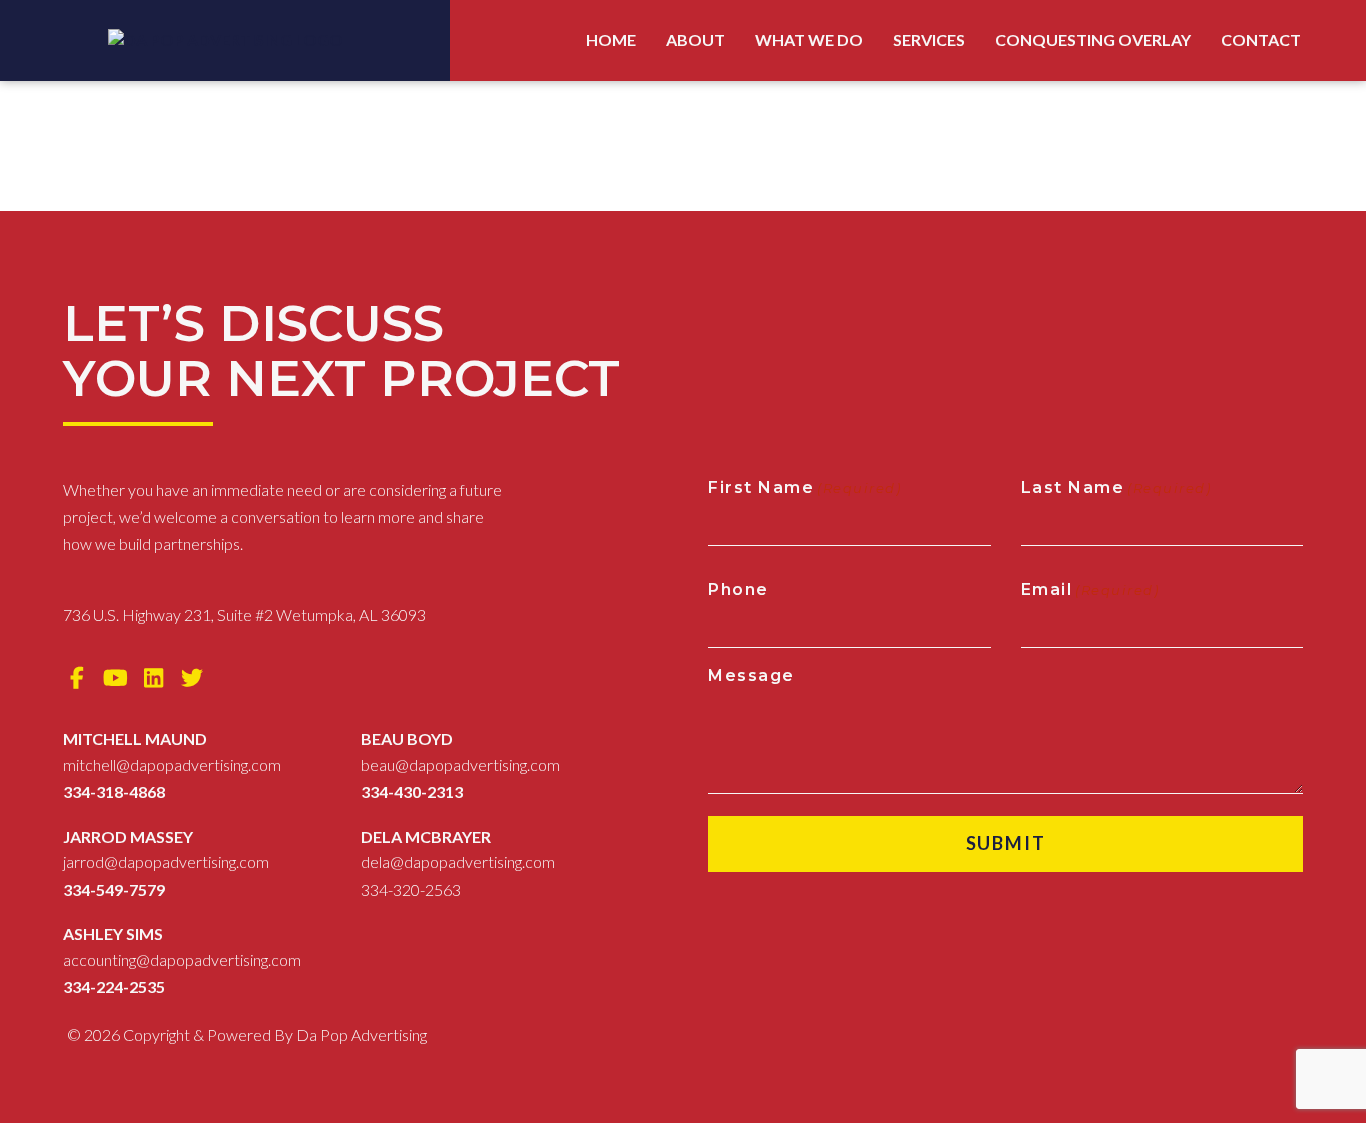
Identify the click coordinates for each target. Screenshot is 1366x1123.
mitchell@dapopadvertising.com (172, 764)
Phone (738, 589)
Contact (1261, 39)
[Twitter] (193, 677)
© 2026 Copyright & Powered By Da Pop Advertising (247, 1034)
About (695, 39)
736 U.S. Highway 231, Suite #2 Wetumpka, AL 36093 (244, 614)
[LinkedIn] (154, 677)
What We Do (809, 39)
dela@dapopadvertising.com (458, 861)
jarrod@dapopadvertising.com (166, 861)
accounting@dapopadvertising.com (182, 959)
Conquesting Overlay (1093, 39)
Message (751, 675)
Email (1090, 589)
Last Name (1116, 487)
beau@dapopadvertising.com (460, 764)
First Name (804, 487)
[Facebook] (77, 677)
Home (611, 39)
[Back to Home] (225, 40)
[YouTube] (116, 677)
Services (929, 39)
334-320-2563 (411, 889)
